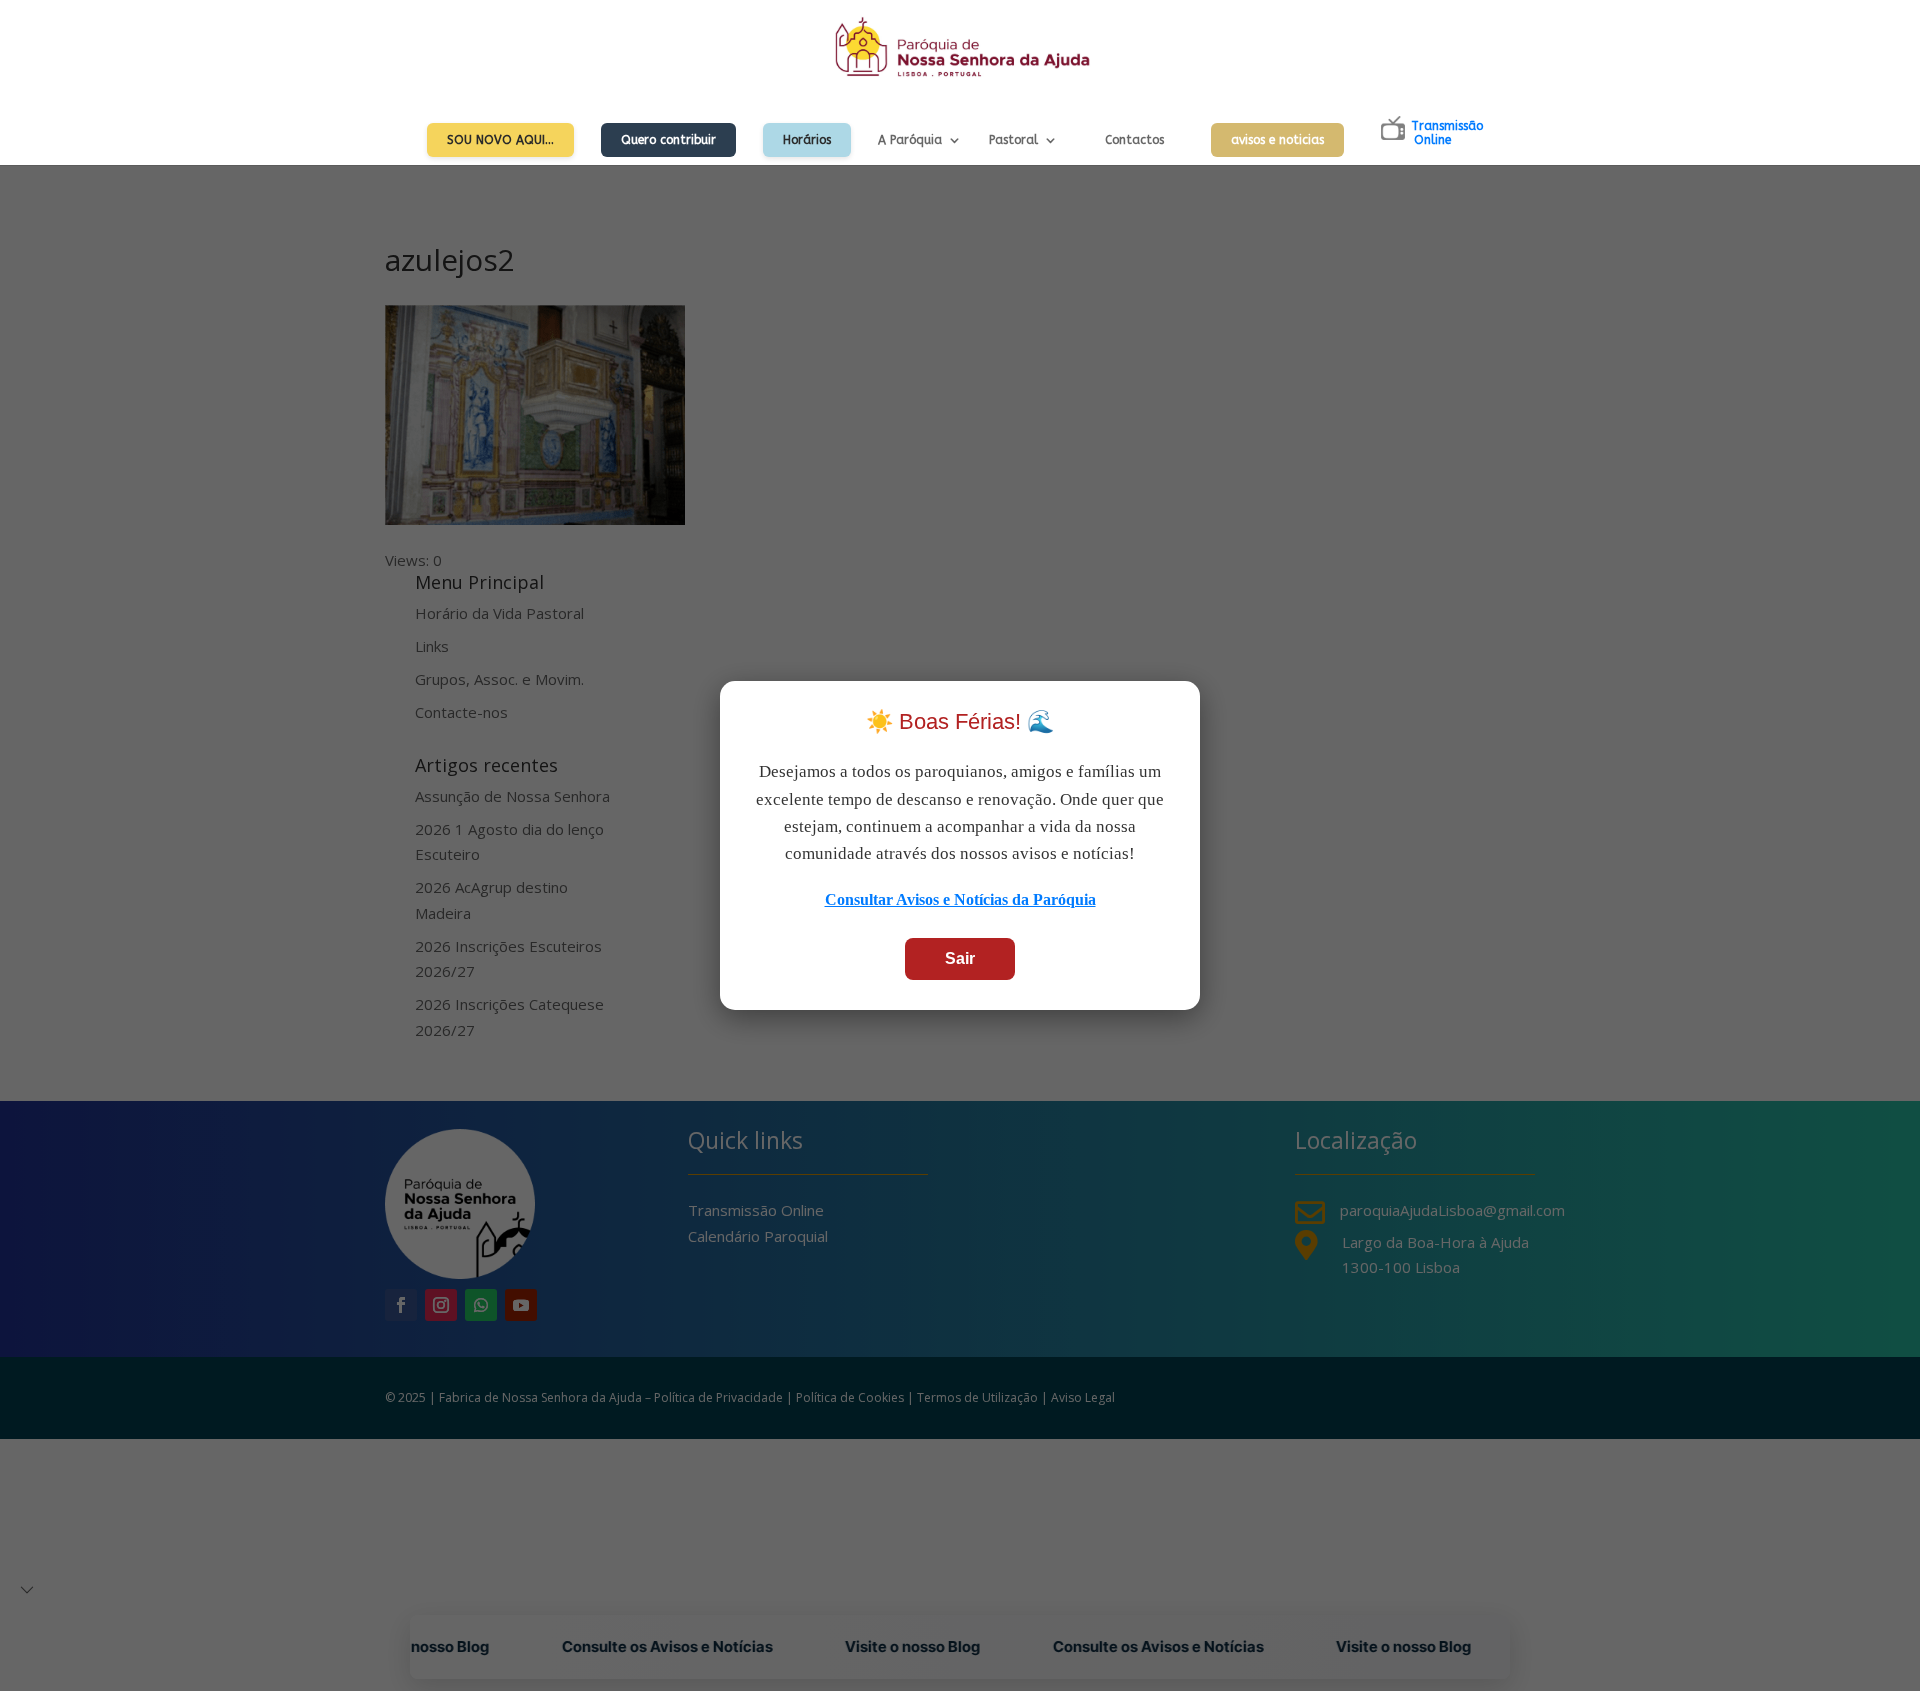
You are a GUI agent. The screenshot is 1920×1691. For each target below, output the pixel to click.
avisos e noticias (1277, 140)
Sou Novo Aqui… (500, 140)
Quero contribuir (668, 140)
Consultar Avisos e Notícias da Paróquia (960, 899)
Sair (960, 958)
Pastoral (1013, 140)
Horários (807, 140)
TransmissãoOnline (1447, 133)
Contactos (1134, 140)
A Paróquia (910, 140)
